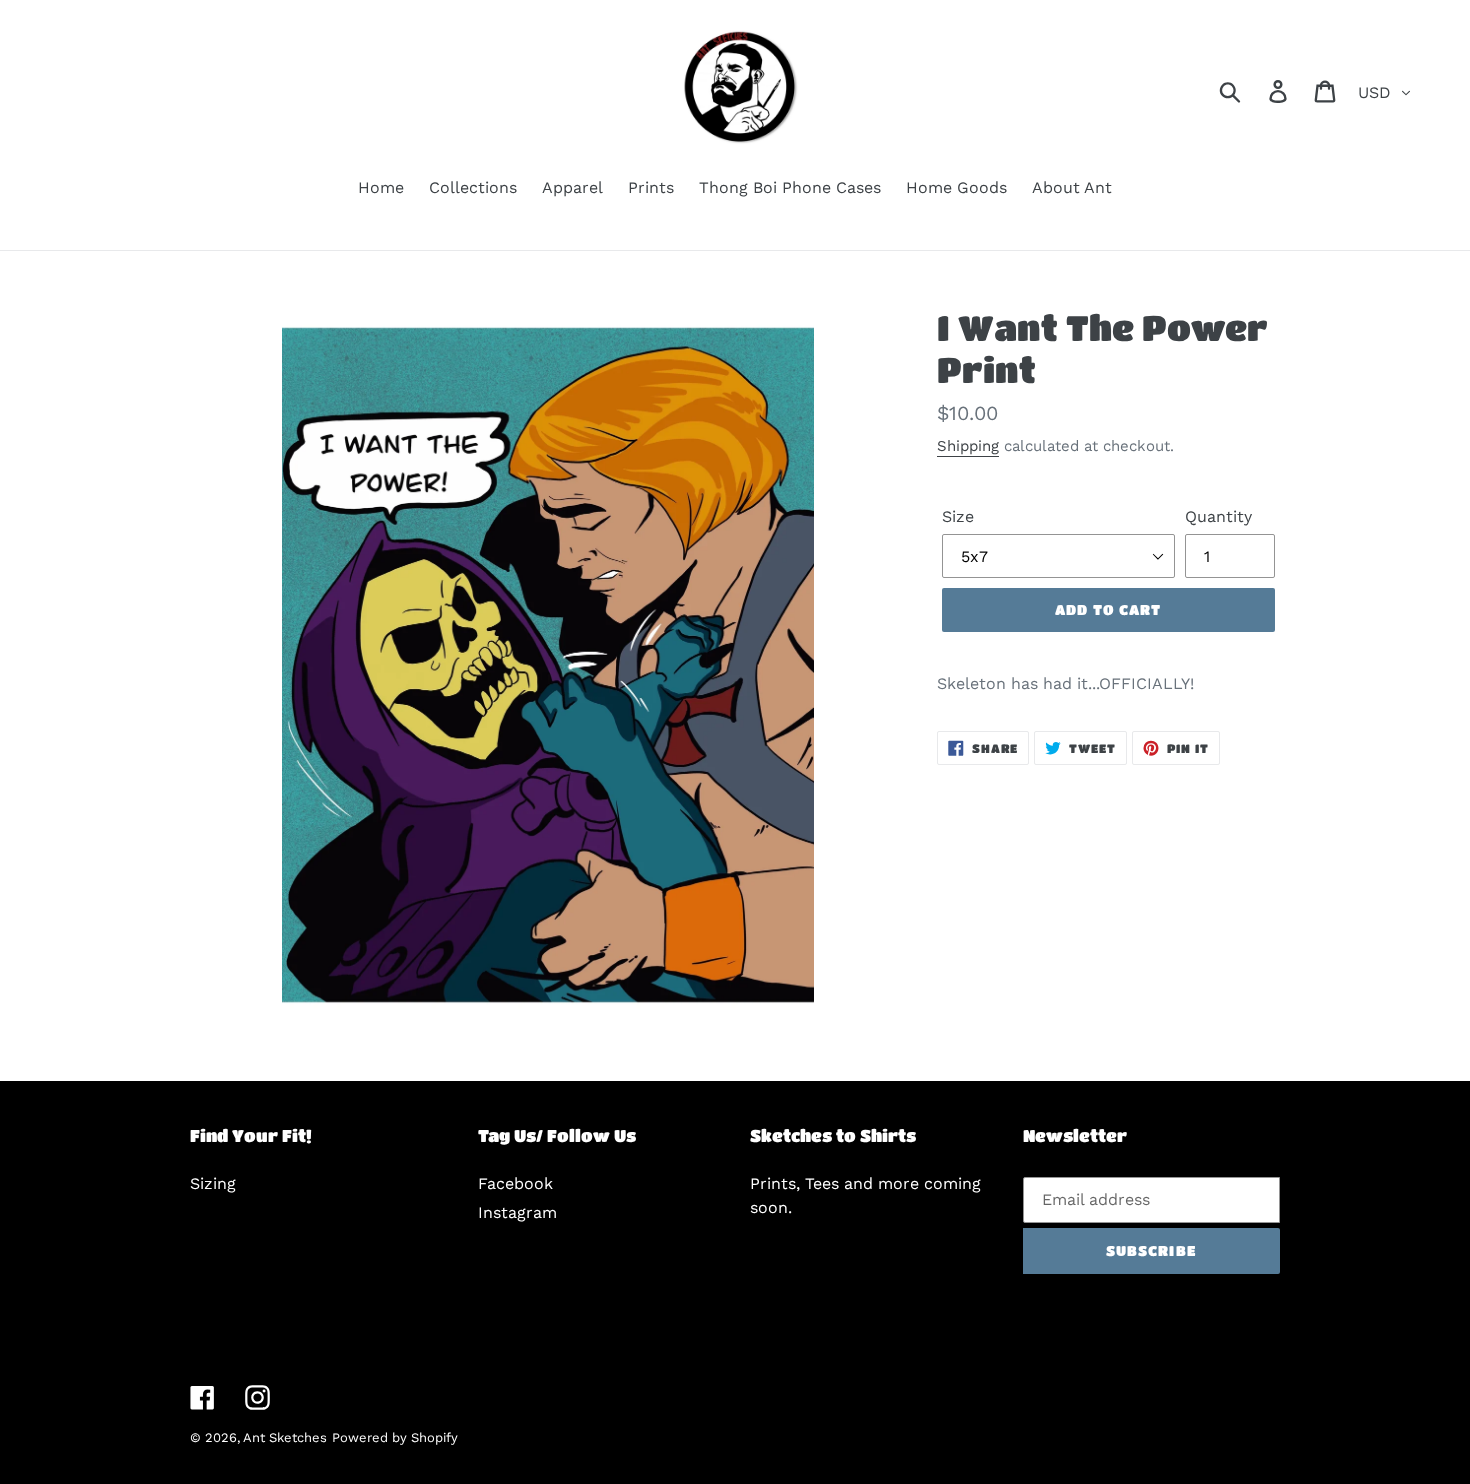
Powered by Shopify (395, 1437)
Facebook (515, 1183)
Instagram (517, 1212)
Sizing (213, 1183)
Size (958, 516)
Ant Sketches (285, 1437)
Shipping (968, 446)
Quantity (1218, 516)
